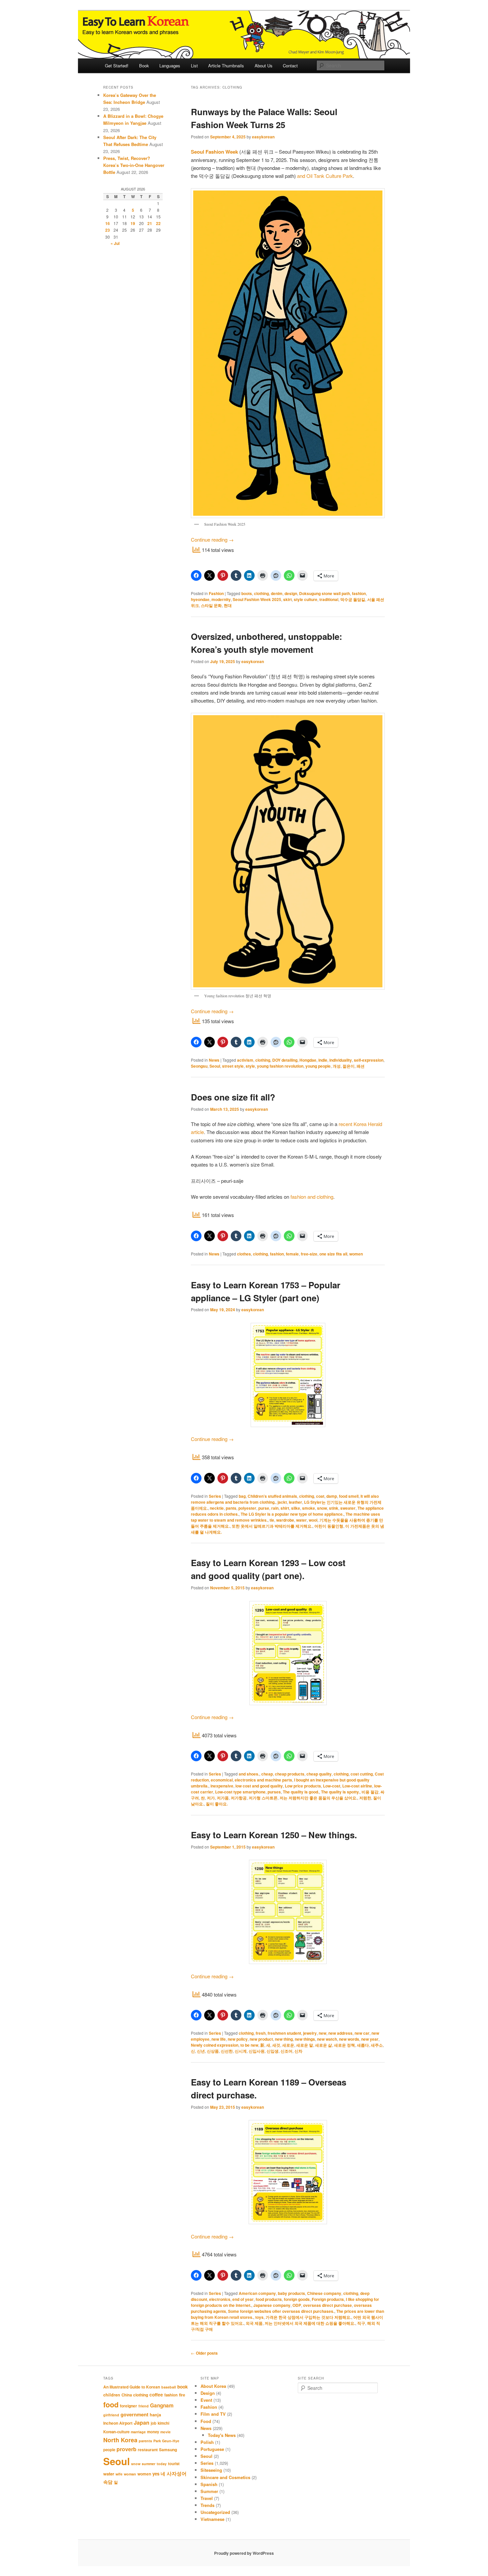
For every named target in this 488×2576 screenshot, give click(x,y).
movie (165, 2432)
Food (206, 2421)
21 (150, 223)
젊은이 (349, 1066)
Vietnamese (212, 2519)
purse (264, 1508)
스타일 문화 (211, 605)
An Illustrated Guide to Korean (132, 2387)
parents (145, 2441)
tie (272, 1520)
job (154, 2423)
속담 (108, 2482)
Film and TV (213, 2414)
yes (156, 2474)
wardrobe (285, 1520)
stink (334, 1508)
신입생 (273, 2051)
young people (318, 1066)
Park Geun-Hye (166, 2441)
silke (296, 1508)
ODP (297, 2305)
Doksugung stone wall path (325, 593)
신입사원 (257, 2051)
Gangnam (162, 2405)
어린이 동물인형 (329, 1526)
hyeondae (200, 599)
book (183, 2387)
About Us (264, 66)
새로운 (288, 2045)
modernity (221, 599)
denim (277, 593)
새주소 (377, 2045)
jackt (282, 1502)
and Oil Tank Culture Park (325, 176)
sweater (348, 1508)
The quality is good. (301, 1792)
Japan (142, 2423)
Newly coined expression (215, 2045)
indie (323, 1060)
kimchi (163, 2423)
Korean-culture (116, 2432)
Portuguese (212, 2449)
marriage (138, 2432)
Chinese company (324, 2293)
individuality (341, 1060)
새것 (276, 2045)
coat (320, 1496)
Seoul (215, 1066)
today (162, 2464)
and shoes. (249, 1774)
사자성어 (177, 2473)
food (111, 2405)
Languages (170, 66)
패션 (361, 1066)
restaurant (148, 2450)
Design (208, 2393)
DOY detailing (285, 1060)
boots (247, 593)
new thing (284, 2039)
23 (108, 230)
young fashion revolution (280, 1066)
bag (242, 1496)
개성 (337, 1066)
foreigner (128, 2406)
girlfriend (111, 2415)
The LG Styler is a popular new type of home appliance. (292, 1514)
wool (313, 1520)
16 (108, 223)
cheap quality (319, 1774)
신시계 (241, 2051)
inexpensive (222, 1786)
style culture (306, 599)
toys (259, 2317)
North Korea (120, 2440)
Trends (207, 2505)
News (214, 1060)
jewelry (310, 2033)
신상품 (213, 2051)
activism (245, 1060)
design (291, 593)
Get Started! (117, 66)
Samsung (168, 2450)
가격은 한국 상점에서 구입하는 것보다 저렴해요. (308, 2317)
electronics (220, 2299)
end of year (243, 2299)
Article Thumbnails (226, 66)
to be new (249, 2045)
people (109, 2450)
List (194, 66)
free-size (309, 1254)
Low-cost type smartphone (240, 1792)
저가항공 (239, 1798)
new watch (327, 2039)
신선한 (227, 2051)
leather (295, 1502)
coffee (156, 2394)
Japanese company (272, 2305)
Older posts (204, 2353)
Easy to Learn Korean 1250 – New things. (274, 1835)
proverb (126, 2449)
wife (119, 2474)
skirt (287, 599)
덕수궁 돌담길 (353, 599)
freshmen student (284, 2033)
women (356, 1254)
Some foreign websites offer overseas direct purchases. (281, 2311)
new (323, 2033)
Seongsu (199, 1066)
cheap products (290, 1774)
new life (219, 2039)
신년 (201, 2051)
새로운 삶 (324, 2045)
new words (349, 2039)
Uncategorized (215, 2512)
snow (322, 1508)
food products (269, 2299)
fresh (261, 2033)
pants (231, 1508)
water (301, 1520)
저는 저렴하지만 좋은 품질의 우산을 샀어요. (318, 1798)
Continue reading (212, 539)
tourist (174, 2464)
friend (144, 2406)
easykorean (263, 137)
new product (261, 2039)
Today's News (222, 2435)
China (127, 2395)
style (250, 1066)
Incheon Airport (118, 2423)
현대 (228, 605)
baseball (169, 2387)
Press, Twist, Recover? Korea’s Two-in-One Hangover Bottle (134, 165)
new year (370, 2039)
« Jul (115, 243)
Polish (207, 2442)
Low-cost (332, 1786)
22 (158, 223)
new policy (238, 2039)
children (112, 2395)
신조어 (286, 2051)
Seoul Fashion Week (214, 152)
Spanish (209, 2484)
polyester (247, 1508)
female (292, 1254)
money (153, 2432)
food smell (349, 1496)
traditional (329, 599)
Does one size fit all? (233, 1097)
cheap (267, 1774)
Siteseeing (211, 2470)
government (134, 2414)
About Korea (213, 2386)
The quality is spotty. (340, 1792)
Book (144, 66)
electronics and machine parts (263, 1780)
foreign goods (297, 2299)
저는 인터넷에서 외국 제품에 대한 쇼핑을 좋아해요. (310, 2323)
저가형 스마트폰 (263, 1798)
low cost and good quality (259, 1786)
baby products (291, 2293)
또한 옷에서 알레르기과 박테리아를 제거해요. (272, 1526)
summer (149, 2464)
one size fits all (333, 1254)
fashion (359, 593)
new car (362, 2033)
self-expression (369, 1060)
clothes (244, 1254)
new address (340, 2033)
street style (233, 1066)
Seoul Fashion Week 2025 (257, 599)
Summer (209, 2491)
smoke (309, 1508)
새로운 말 (305, 2045)
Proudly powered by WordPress (244, 2553)
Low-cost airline (357, 1786)
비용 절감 (370, 1792)
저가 (211, 1798)
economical (222, 1780)
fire (182, 2395)
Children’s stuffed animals (272, 1496)
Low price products (303, 1786)
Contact (290, 66)
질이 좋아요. (217, 1804)
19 (133, 223)
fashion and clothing (312, 1197)
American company (257, 2293)
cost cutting (362, 1774)
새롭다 (363, 2045)
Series (215, 1496)
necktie (217, 1508)
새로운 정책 (344, 2045)
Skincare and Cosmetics (225, 2477)
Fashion (216, 593)
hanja (155, 2415)
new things (305, 2039)
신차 (298, 2051)
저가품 (223, 1798)
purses (274, 1792)
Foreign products (328, 2299)
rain (275, 1508)
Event (206, 2400)
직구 (361, 2323)
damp (332, 1496)
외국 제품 (254, 2323)
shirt (285, 1508)
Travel (207, 2498)
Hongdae (308, 1060)
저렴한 (365, 1798)
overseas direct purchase (327, 2305)
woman (130, 2474)
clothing (261, 593)
